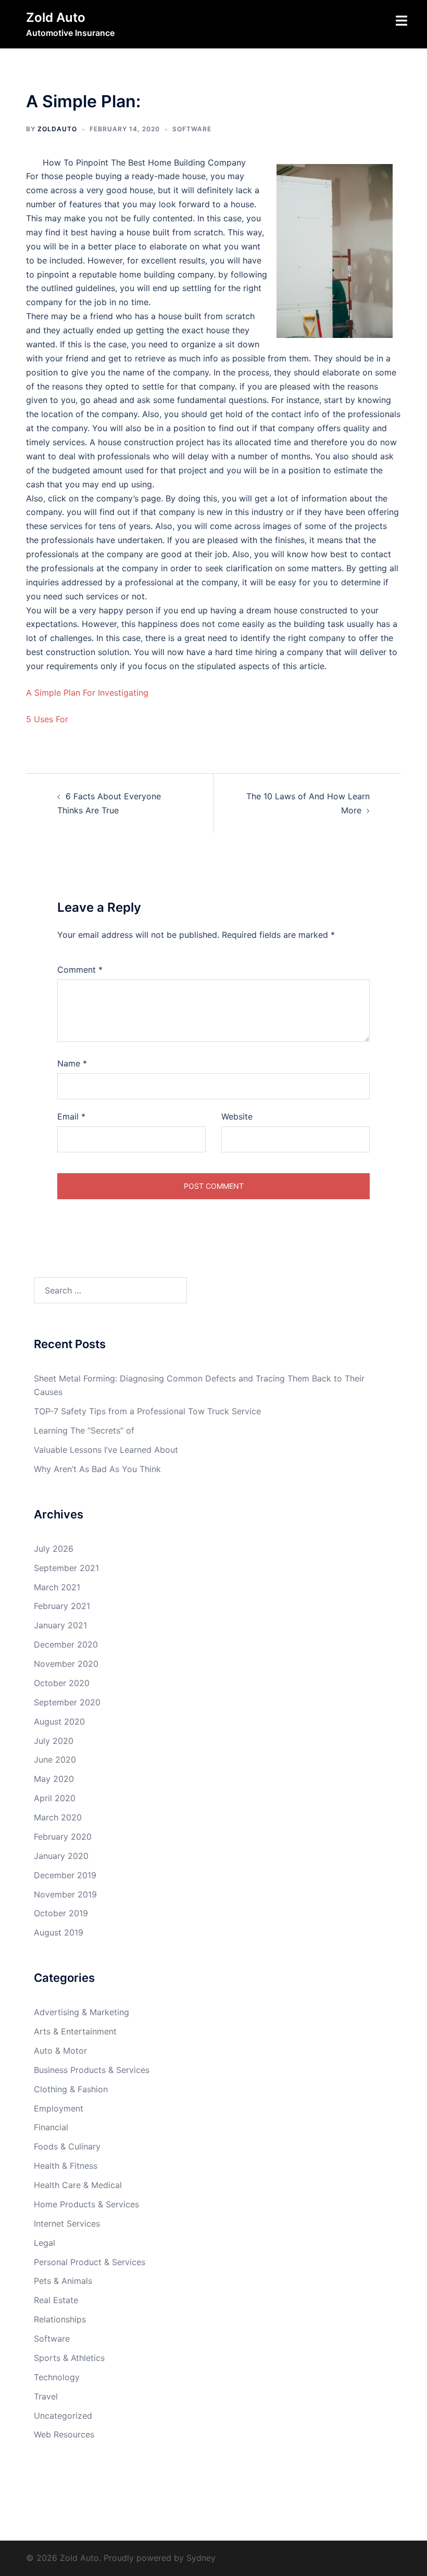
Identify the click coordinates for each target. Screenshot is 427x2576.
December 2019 (65, 1875)
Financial (51, 2127)
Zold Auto (56, 17)
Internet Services (67, 2223)
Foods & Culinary (67, 2146)
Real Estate (56, 2300)
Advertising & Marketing (81, 2012)
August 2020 (59, 1721)
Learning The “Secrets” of (84, 1430)
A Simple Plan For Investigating (87, 693)
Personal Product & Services (90, 2262)
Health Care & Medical (78, 2185)
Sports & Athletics (69, 2358)
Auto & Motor (60, 2051)
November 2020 (66, 1664)
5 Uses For (47, 719)
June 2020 (55, 1760)
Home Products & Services (86, 2204)
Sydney (201, 2558)
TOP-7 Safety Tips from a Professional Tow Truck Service (147, 1411)
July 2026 (54, 1549)
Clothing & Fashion (71, 2089)
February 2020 (63, 1837)
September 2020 (67, 1702)
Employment (59, 2108)
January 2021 (60, 1625)
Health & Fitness (66, 2166)
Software (192, 129)
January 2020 (61, 1856)
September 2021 (66, 1568)
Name (72, 1063)
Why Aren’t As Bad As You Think (97, 1469)
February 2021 (62, 1606)
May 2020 (54, 1779)
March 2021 (57, 1587)
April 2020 (55, 1798)
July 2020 (54, 1741)
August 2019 (59, 1932)
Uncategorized (63, 2416)
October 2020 (62, 1683)
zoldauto (57, 129)
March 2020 (58, 1817)
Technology (57, 2377)
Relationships (60, 2319)
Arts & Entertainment (75, 2031)
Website (237, 1116)
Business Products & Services (92, 2070)
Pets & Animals (63, 2281)
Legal (45, 2243)
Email (71, 1116)
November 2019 (65, 1894)
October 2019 (61, 1913)
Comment (80, 970)
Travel (46, 2396)
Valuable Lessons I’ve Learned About (106, 1450)
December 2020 (66, 1644)
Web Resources (64, 2434)
